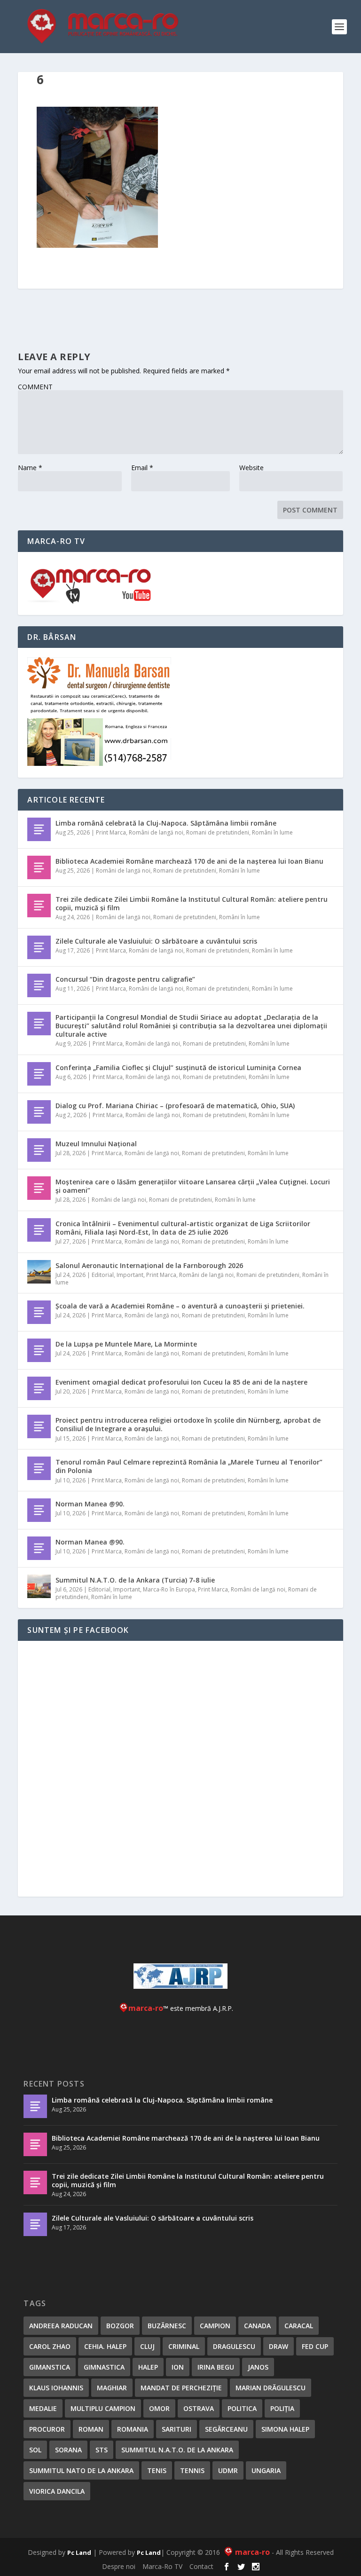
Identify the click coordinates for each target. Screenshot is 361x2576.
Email (142, 468)
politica (242, 2408)
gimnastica (104, 2367)
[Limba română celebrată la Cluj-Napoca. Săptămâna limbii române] (39, 829)
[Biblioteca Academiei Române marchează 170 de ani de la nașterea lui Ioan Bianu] (39, 867)
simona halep (285, 2429)
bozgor (120, 2326)
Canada (257, 2326)
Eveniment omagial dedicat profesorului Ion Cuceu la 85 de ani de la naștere (181, 1382)
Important (130, 1275)
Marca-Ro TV (162, 2566)
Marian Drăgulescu (271, 2388)
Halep (148, 2367)
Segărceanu (226, 2429)
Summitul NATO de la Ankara (81, 2470)
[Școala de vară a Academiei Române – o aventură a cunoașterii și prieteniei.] (39, 1312)
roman (91, 2429)
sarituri (177, 2429)
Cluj (147, 2346)
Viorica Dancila (57, 2491)
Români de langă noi (156, 832)
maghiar (112, 2388)
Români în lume (272, 832)
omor (159, 2408)
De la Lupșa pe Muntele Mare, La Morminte (126, 1344)
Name (30, 468)
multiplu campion (103, 2408)
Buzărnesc (167, 2326)
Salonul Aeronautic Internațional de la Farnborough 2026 (149, 1265)
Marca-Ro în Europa (169, 1589)
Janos (258, 2367)
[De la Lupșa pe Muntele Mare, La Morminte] (39, 1350)
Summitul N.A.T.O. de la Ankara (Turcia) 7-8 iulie (135, 1580)
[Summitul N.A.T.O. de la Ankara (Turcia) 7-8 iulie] (39, 1586)
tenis (157, 2470)
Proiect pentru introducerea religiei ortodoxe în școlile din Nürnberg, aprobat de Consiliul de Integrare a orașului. (188, 1424)
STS (102, 2450)
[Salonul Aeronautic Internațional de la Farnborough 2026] (39, 1272)
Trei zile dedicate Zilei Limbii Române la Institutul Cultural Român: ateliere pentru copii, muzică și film (192, 903)
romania (133, 2429)
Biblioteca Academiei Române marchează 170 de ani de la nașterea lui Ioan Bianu (189, 861)
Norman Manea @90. (90, 1504)
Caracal (299, 2326)
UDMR (228, 2470)
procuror (47, 2429)
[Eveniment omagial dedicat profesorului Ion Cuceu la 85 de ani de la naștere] (39, 1388)
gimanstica (50, 2367)
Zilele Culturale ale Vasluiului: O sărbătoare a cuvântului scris (156, 941)
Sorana (68, 2450)
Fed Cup (315, 2346)
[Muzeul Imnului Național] (39, 1150)
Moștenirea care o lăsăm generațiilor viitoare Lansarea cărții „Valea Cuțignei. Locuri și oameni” (193, 1186)
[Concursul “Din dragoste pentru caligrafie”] (39, 985)
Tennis (192, 2470)
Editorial (103, 1275)
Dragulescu (234, 2346)
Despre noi (119, 2566)
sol (35, 2450)
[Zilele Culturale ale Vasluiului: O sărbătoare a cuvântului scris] (39, 947)
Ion (178, 2367)
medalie (43, 2408)
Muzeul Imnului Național (96, 1144)
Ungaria (266, 2470)
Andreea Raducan (61, 2326)
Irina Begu (216, 2367)
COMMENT (35, 387)
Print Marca (111, 832)
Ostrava (199, 2408)
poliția (282, 2408)
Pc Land (79, 2552)
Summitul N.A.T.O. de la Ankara (177, 2450)
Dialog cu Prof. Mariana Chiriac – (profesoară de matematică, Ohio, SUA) (175, 1106)
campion (215, 2326)
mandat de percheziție (181, 2388)
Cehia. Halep (105, 2346)
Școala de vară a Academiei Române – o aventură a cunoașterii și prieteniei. (180, 1306)
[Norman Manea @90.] (39, 1510)
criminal (184, 2346)
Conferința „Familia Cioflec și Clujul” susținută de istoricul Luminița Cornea (178, 1067)
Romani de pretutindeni (218, 832)
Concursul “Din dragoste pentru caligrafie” (125, 979)
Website (251, 468)
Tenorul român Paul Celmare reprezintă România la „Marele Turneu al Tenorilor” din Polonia (189, 1466)
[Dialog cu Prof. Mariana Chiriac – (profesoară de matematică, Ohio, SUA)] (39, 1112)
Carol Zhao (50, 2346)
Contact (201, 2566)
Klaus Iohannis (56, 2388)
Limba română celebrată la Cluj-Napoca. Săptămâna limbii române (166, 823)
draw (279, 2346)
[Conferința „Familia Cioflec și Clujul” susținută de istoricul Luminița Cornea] (39, 1074)
